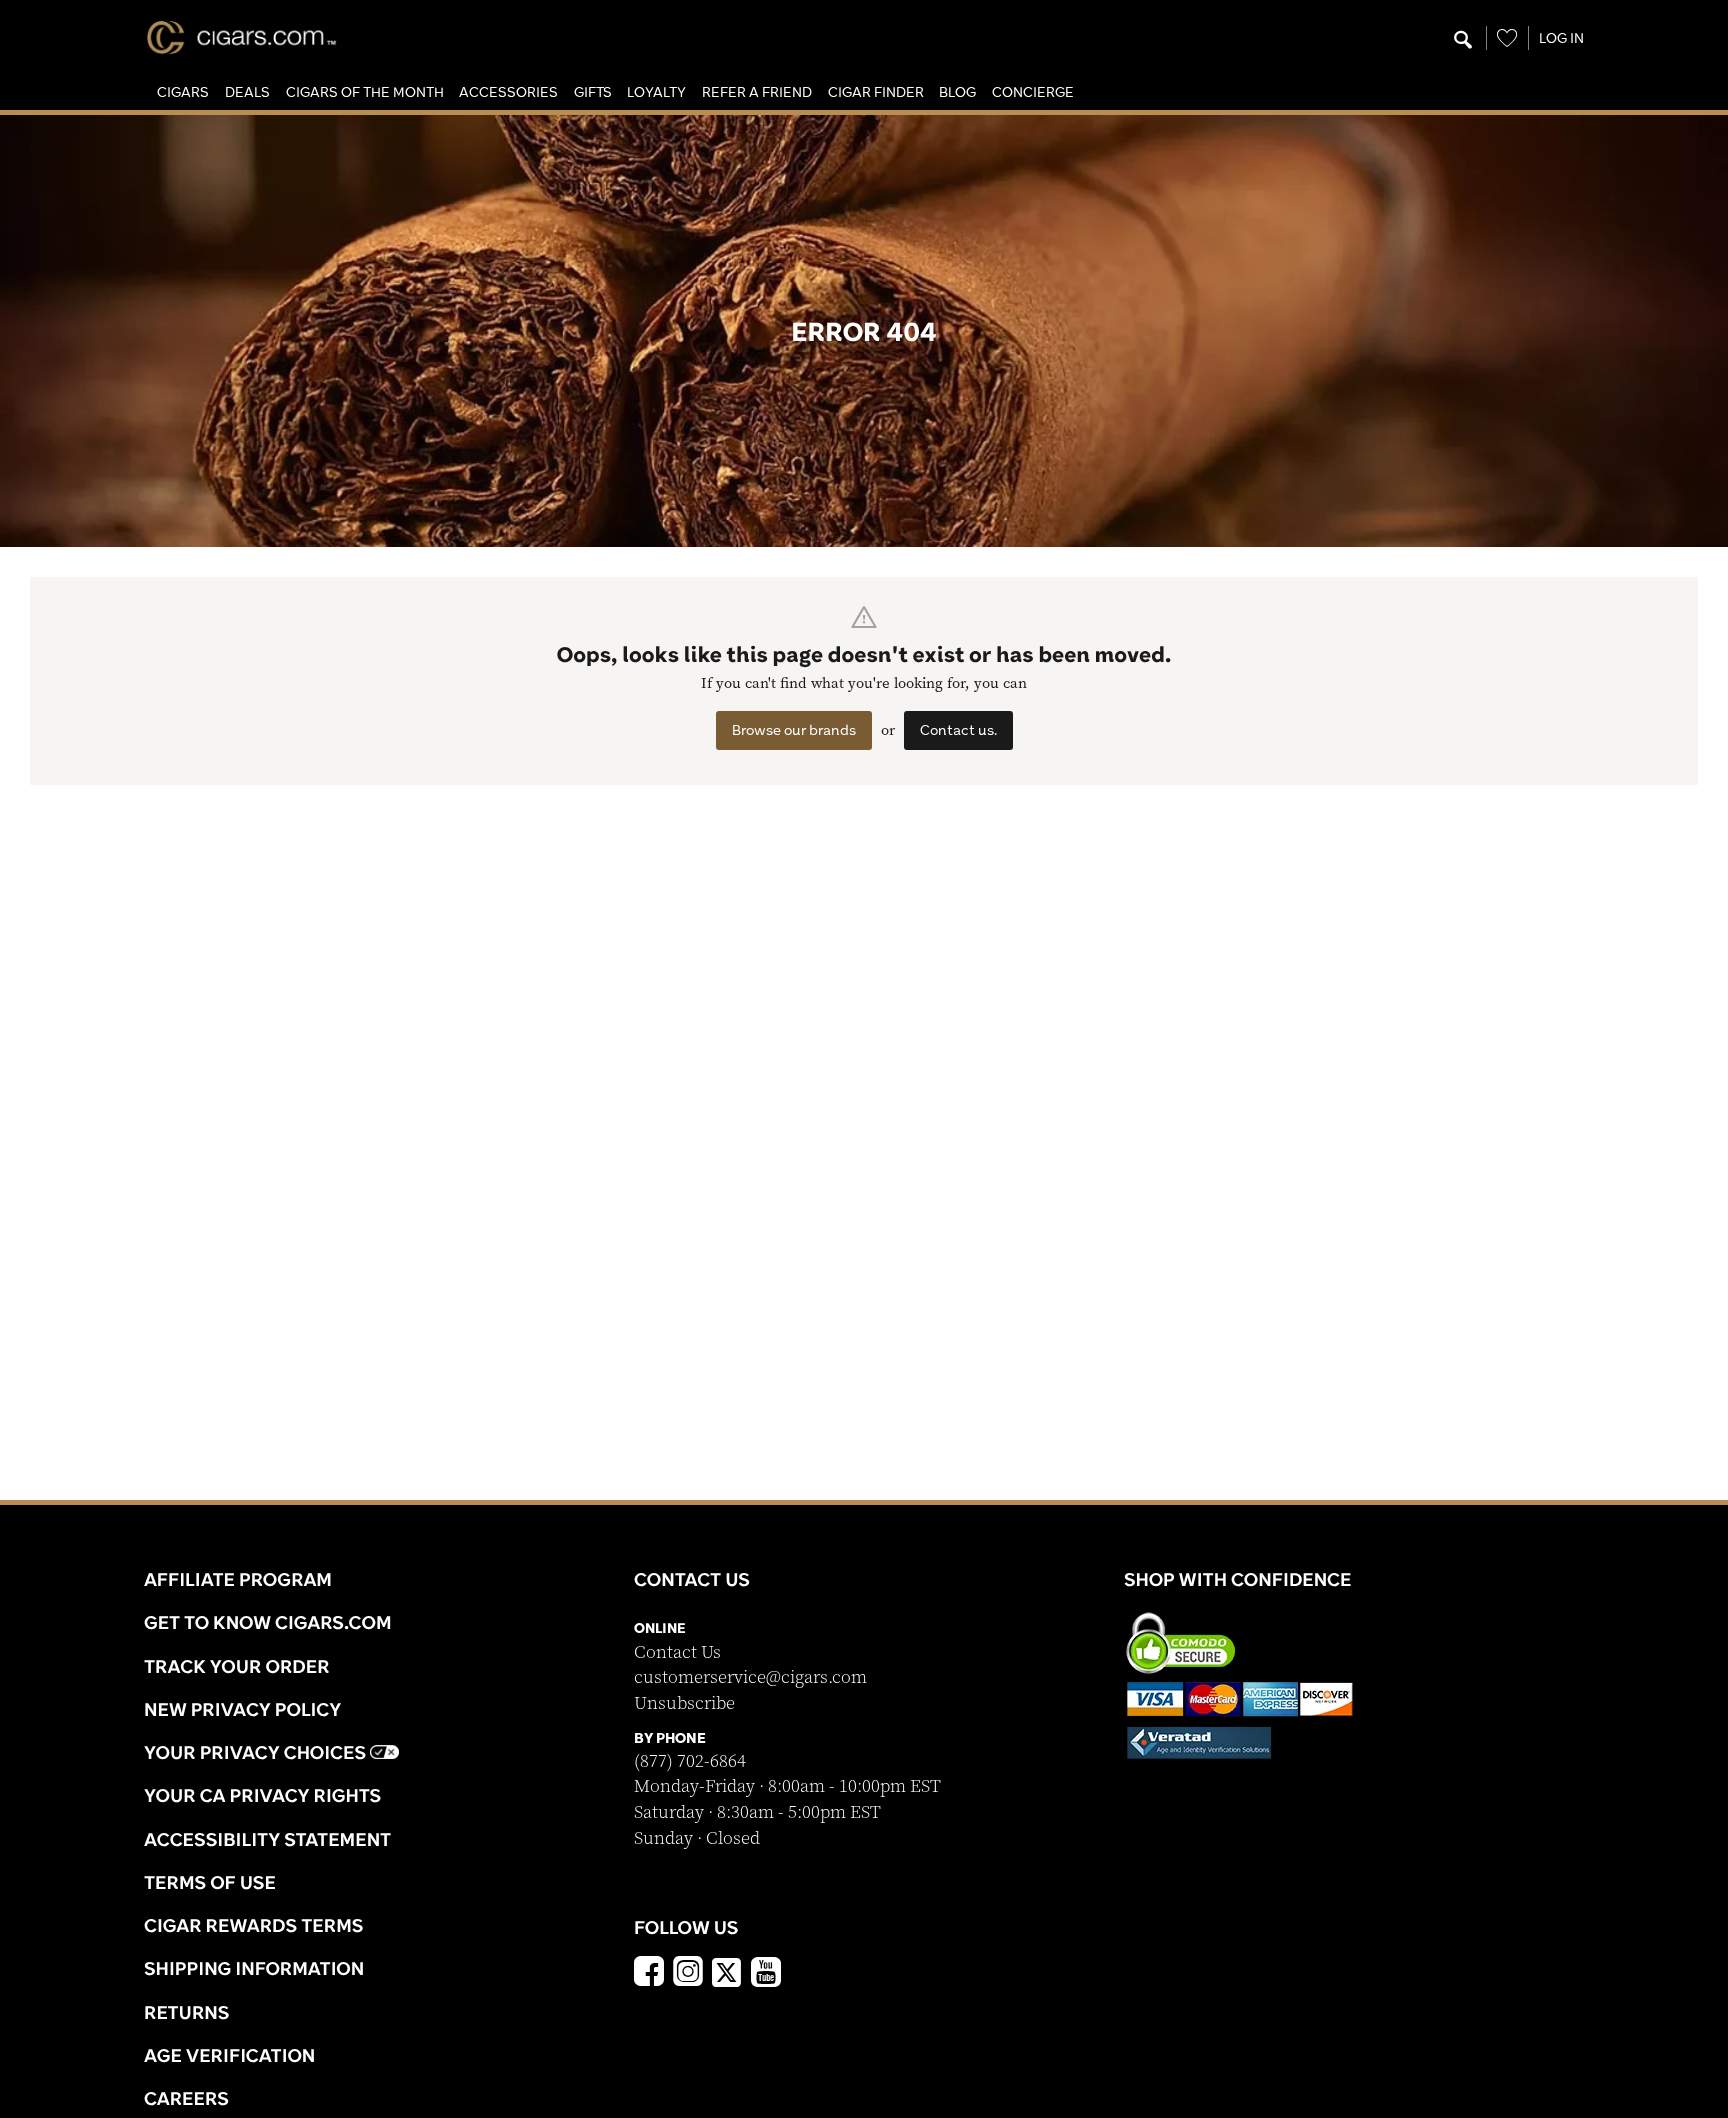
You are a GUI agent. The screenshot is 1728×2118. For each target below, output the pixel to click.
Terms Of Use (210, 1882)
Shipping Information (254, 1968)
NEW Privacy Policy (242, 1709)
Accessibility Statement (267, 1839)
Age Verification (229, 2055)
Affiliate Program (238, 1579)
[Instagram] (688, 1974)
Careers (186, 2098)
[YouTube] (766, 1974)
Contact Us (677, 1652)
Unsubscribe (684, 1703)
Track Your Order (237, 1666)
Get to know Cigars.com (268, 1622)
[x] (727, 1971)
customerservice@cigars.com (750, 1677)
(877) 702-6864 (690, 1761)
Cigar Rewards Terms (253, 1925)
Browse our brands (794, 730)
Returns (187, 2012)
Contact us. (958, 730)
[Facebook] (649, 1974)
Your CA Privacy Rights (262, 1795)
